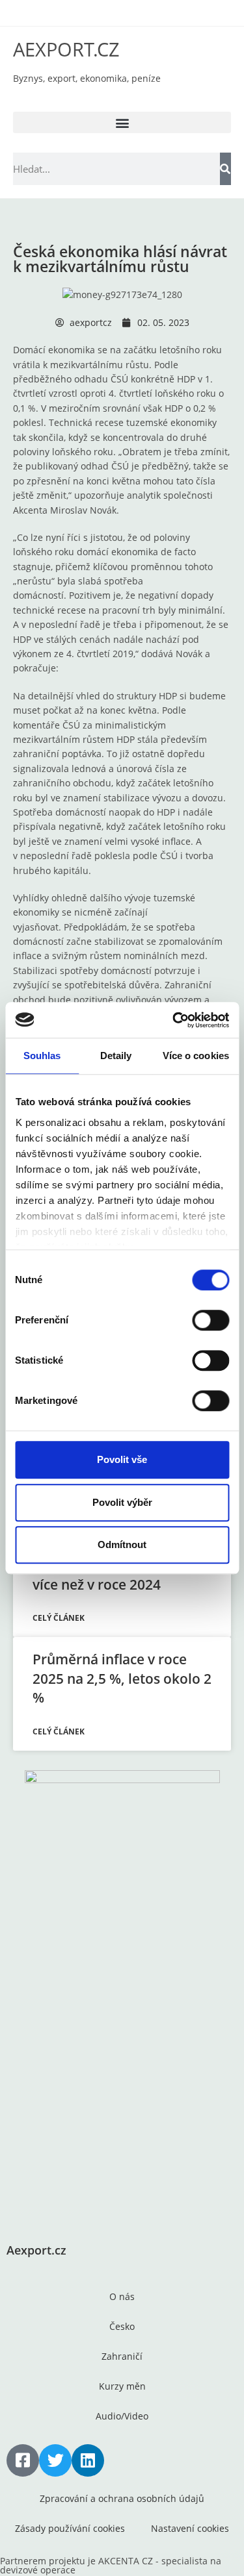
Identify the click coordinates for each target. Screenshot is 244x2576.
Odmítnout (122, 1544)
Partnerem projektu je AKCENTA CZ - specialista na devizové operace (111, 2565)
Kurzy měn (122, 2386)
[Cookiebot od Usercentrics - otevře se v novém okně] (174, 1020)
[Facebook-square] (23, 2460)
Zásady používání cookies (70, 2528)
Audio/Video (122, 2416)
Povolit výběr (122, 1502)
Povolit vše (122, 1459)
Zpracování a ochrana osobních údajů (122, 2498)
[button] (122, 122)
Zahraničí (122, 2356)
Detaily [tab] (116, 1056)
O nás (122, 2296)
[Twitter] (55, 2460)
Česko (122, 2326)
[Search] (225, 169)
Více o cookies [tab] (196, 1056)
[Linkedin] (88, 2460)
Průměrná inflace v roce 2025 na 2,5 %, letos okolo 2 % (122, 1678)
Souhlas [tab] (42, 1056)
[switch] (210, 1320)
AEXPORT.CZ (66, 49)
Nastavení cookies (190, 2528)
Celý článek (59, 1618)
